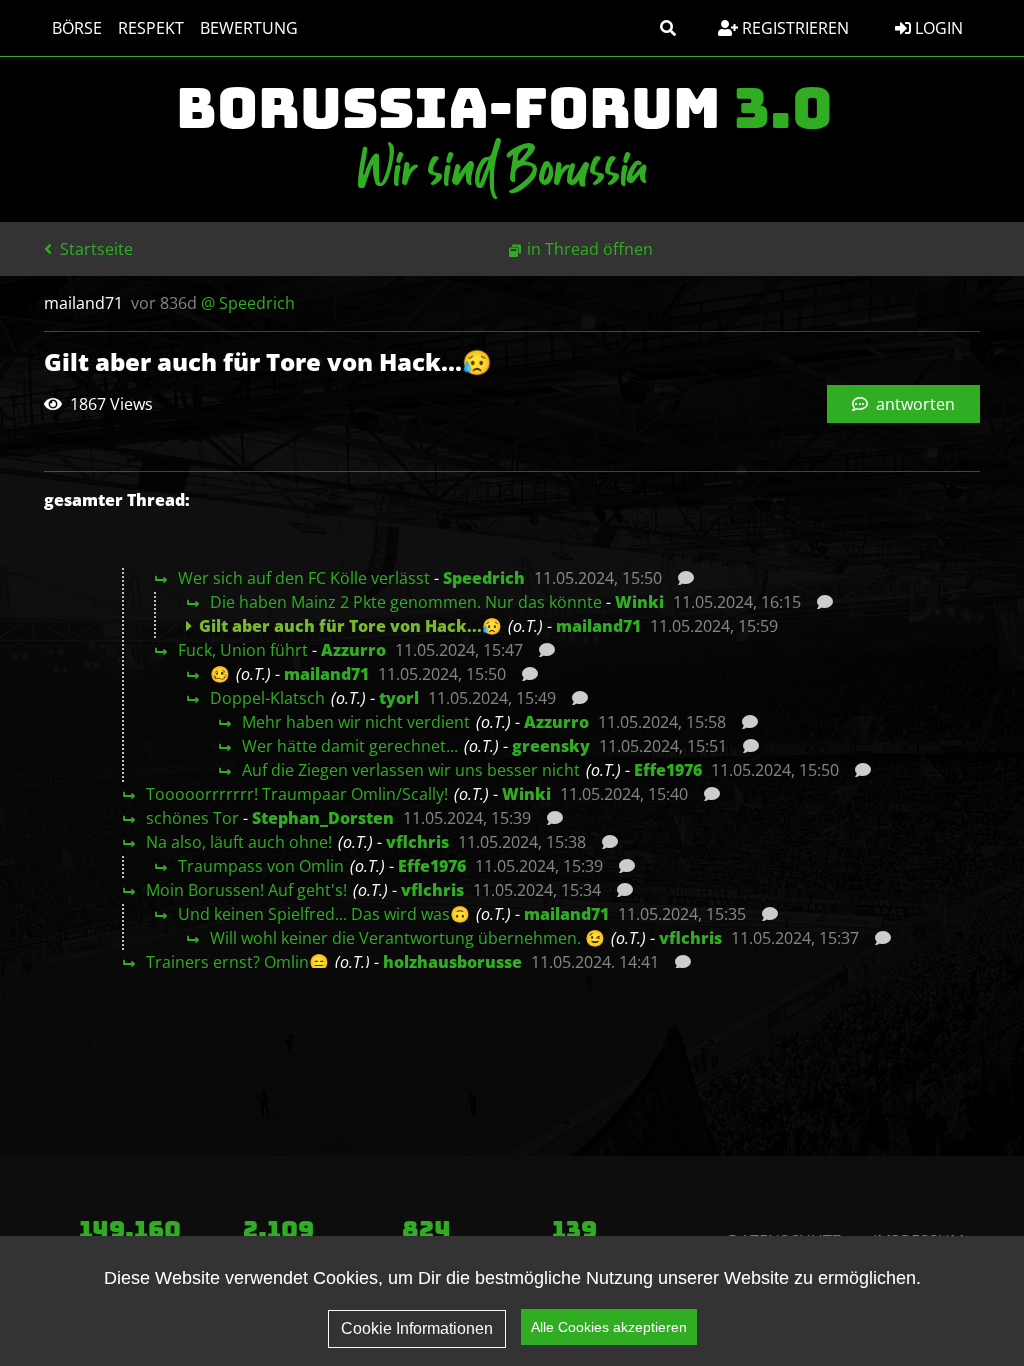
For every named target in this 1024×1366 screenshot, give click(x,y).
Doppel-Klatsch (267, 698)
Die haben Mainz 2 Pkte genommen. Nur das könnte (406, 602)
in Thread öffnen (590, 249)
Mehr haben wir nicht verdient (356, 722)
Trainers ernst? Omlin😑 (237, 962)
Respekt (151, 28)
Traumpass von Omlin (261, 866)
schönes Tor (192, 818)
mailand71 (598, 626)
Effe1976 (668, 770)
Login (937, 28)
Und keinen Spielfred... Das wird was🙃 (324, 914)
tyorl (399, 698)
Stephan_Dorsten (323, 818)
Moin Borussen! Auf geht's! (246, 890)
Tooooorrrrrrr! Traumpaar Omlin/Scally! (297, 794)
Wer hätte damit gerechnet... (350, 746)
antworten (913, 404)
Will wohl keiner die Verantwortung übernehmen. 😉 (407, 938)
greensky (551, 746)
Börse (77, 28)
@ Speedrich (248, 303)
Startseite (94, 249)
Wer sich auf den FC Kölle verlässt (304, 578)
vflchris (417, 842)
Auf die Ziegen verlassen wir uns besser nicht (411, 770)
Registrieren (793, 28)
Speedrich (484, 578)
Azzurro (353, 650)
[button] (668, 28)
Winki (639, 602)
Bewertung (249, 28)
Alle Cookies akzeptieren (609, 1327)
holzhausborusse (452, 962)
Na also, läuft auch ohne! (239, 842)
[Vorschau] (680, 578)
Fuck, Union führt (243, 650)
